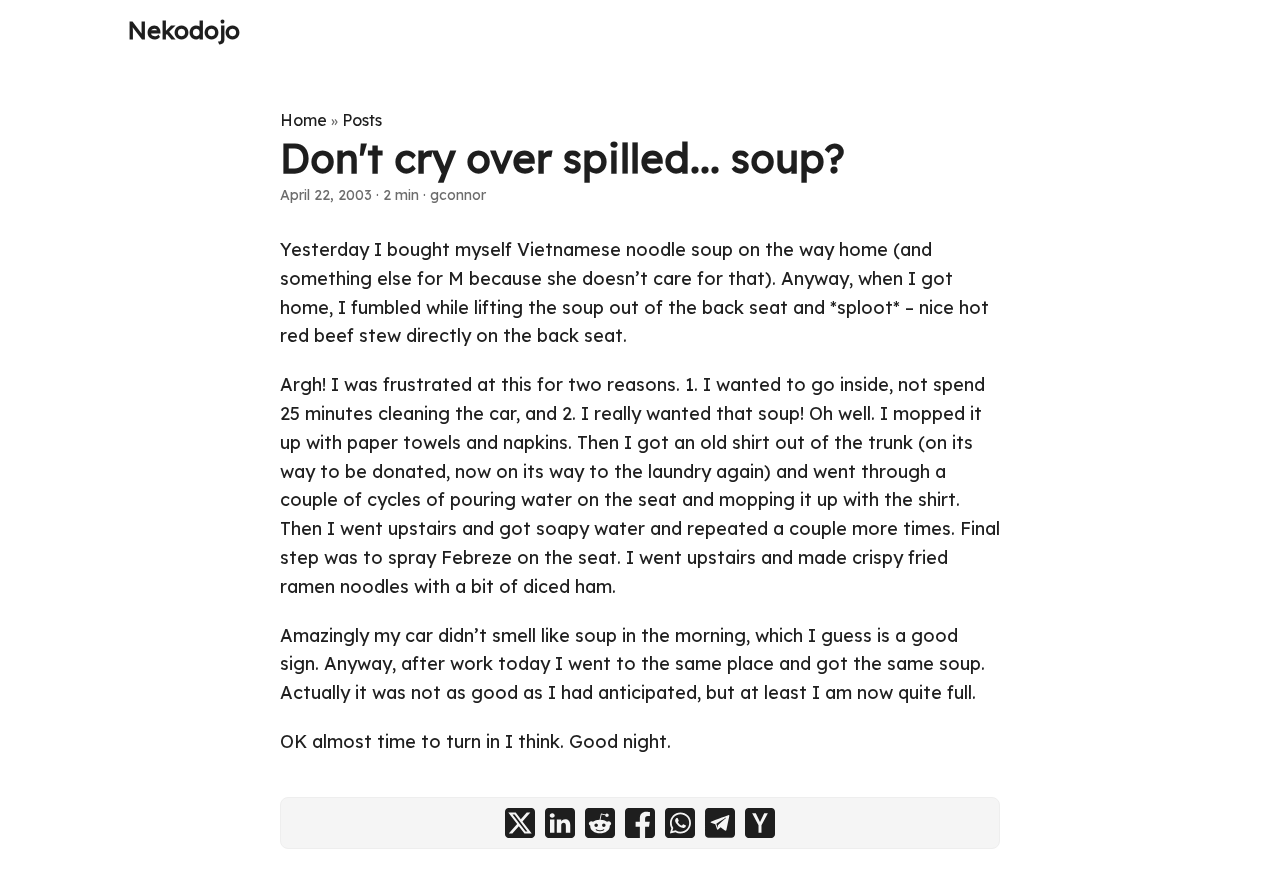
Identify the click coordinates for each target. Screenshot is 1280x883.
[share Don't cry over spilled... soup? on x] (520, 823)
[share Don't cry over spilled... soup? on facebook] (640, 823)
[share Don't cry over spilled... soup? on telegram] (720, 823)
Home (303, 120)
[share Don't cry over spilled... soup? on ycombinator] (760, 823)
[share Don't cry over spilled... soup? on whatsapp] (680, 823)
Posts (362, 120)
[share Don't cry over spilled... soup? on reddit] (600, 823)
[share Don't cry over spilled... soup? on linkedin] (560, 823)
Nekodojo (184, 30)
